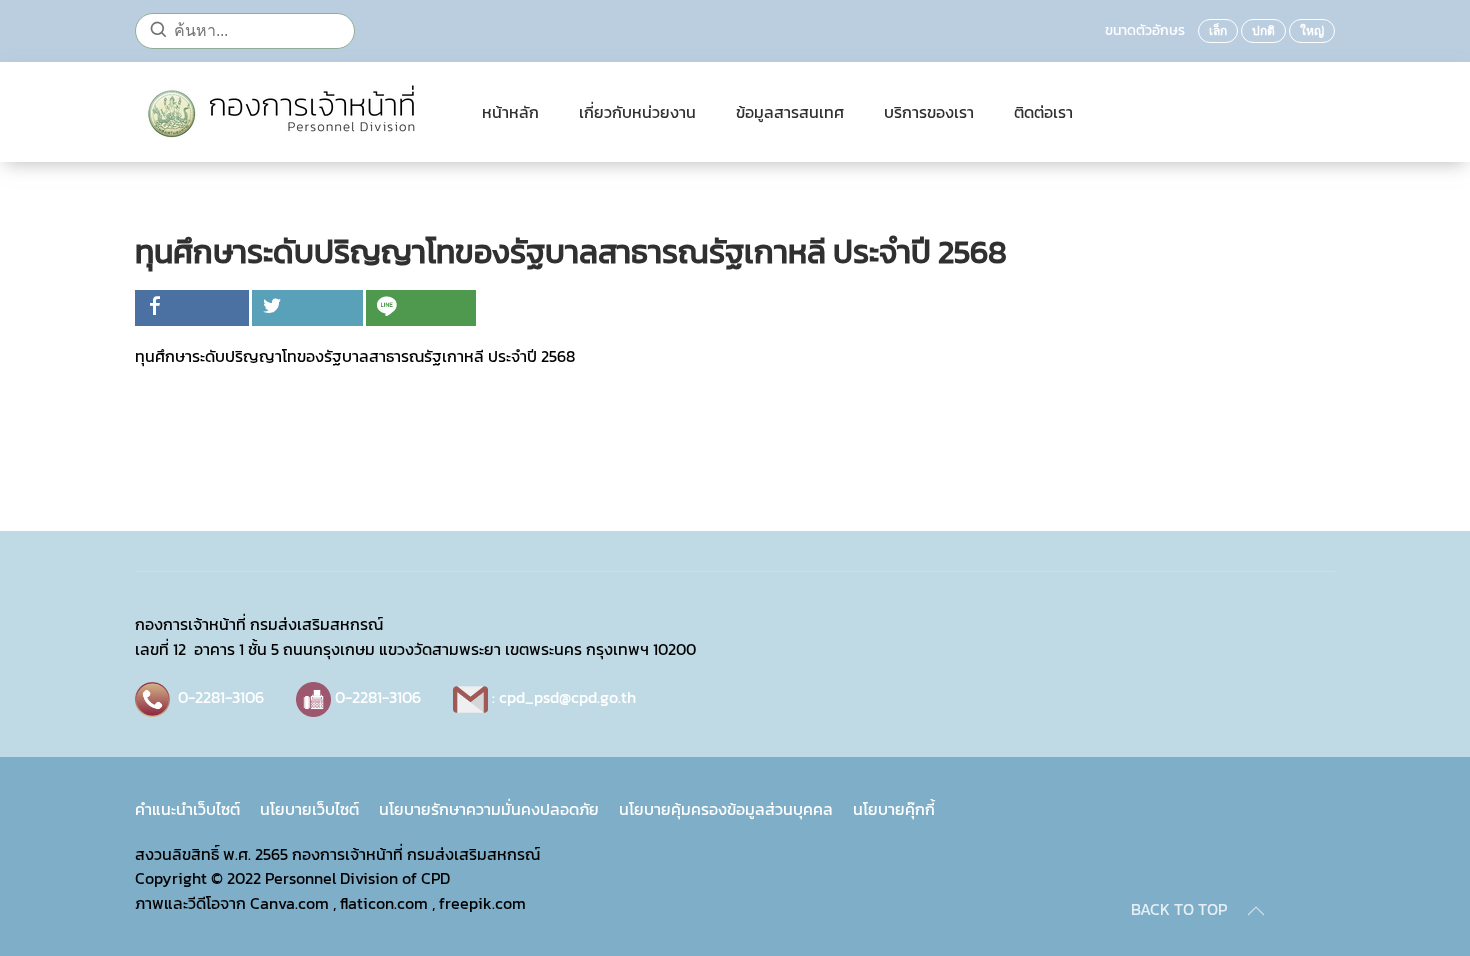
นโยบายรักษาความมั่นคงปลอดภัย (489, 809)
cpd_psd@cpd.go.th (567, 697)
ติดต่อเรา (1043, 112)
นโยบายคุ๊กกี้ (894, 809)
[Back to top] (1256, 911)
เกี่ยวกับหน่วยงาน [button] (637, 112)
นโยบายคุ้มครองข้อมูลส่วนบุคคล (726, 809)
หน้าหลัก (510, 112)
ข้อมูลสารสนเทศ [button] (790, 112)
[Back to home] (288, 112)
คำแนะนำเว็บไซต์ (187, 809)
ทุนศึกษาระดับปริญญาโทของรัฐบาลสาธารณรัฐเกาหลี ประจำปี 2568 (355, 356)
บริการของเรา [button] (929, 112)
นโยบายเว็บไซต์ (309, 809)
